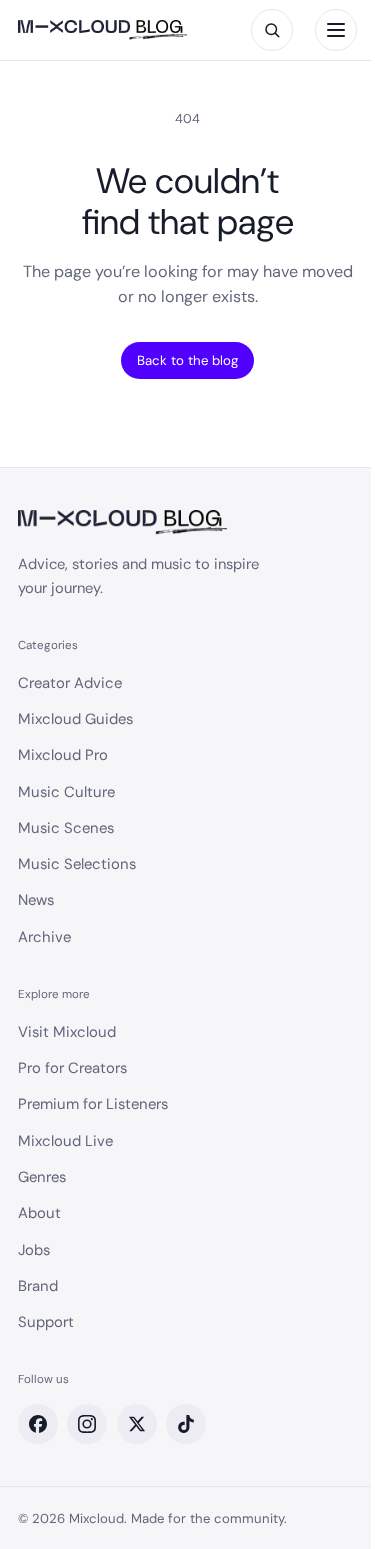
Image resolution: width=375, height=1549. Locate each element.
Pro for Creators (72, 1068)
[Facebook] (38, 1424)
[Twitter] (137, 1424)
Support (46, 1322)
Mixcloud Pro (63, 755)
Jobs (34, 1250)
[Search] (272, 30)
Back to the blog (187, 360)
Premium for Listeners (93, 1104)
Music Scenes (66, 828)
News (36, 900)
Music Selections (77, 864)
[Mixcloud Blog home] (102, 30)
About (39, 1213)
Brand (38, 1286)
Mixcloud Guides (75, 719)
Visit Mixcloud (67, 1032)
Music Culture (66, 792)
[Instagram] (87, 1424)
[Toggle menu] (336, 30)
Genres (42, 1177)
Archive (44, 937)
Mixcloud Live (65, 1141)
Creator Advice (70, 683)
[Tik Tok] (186, 1424)
